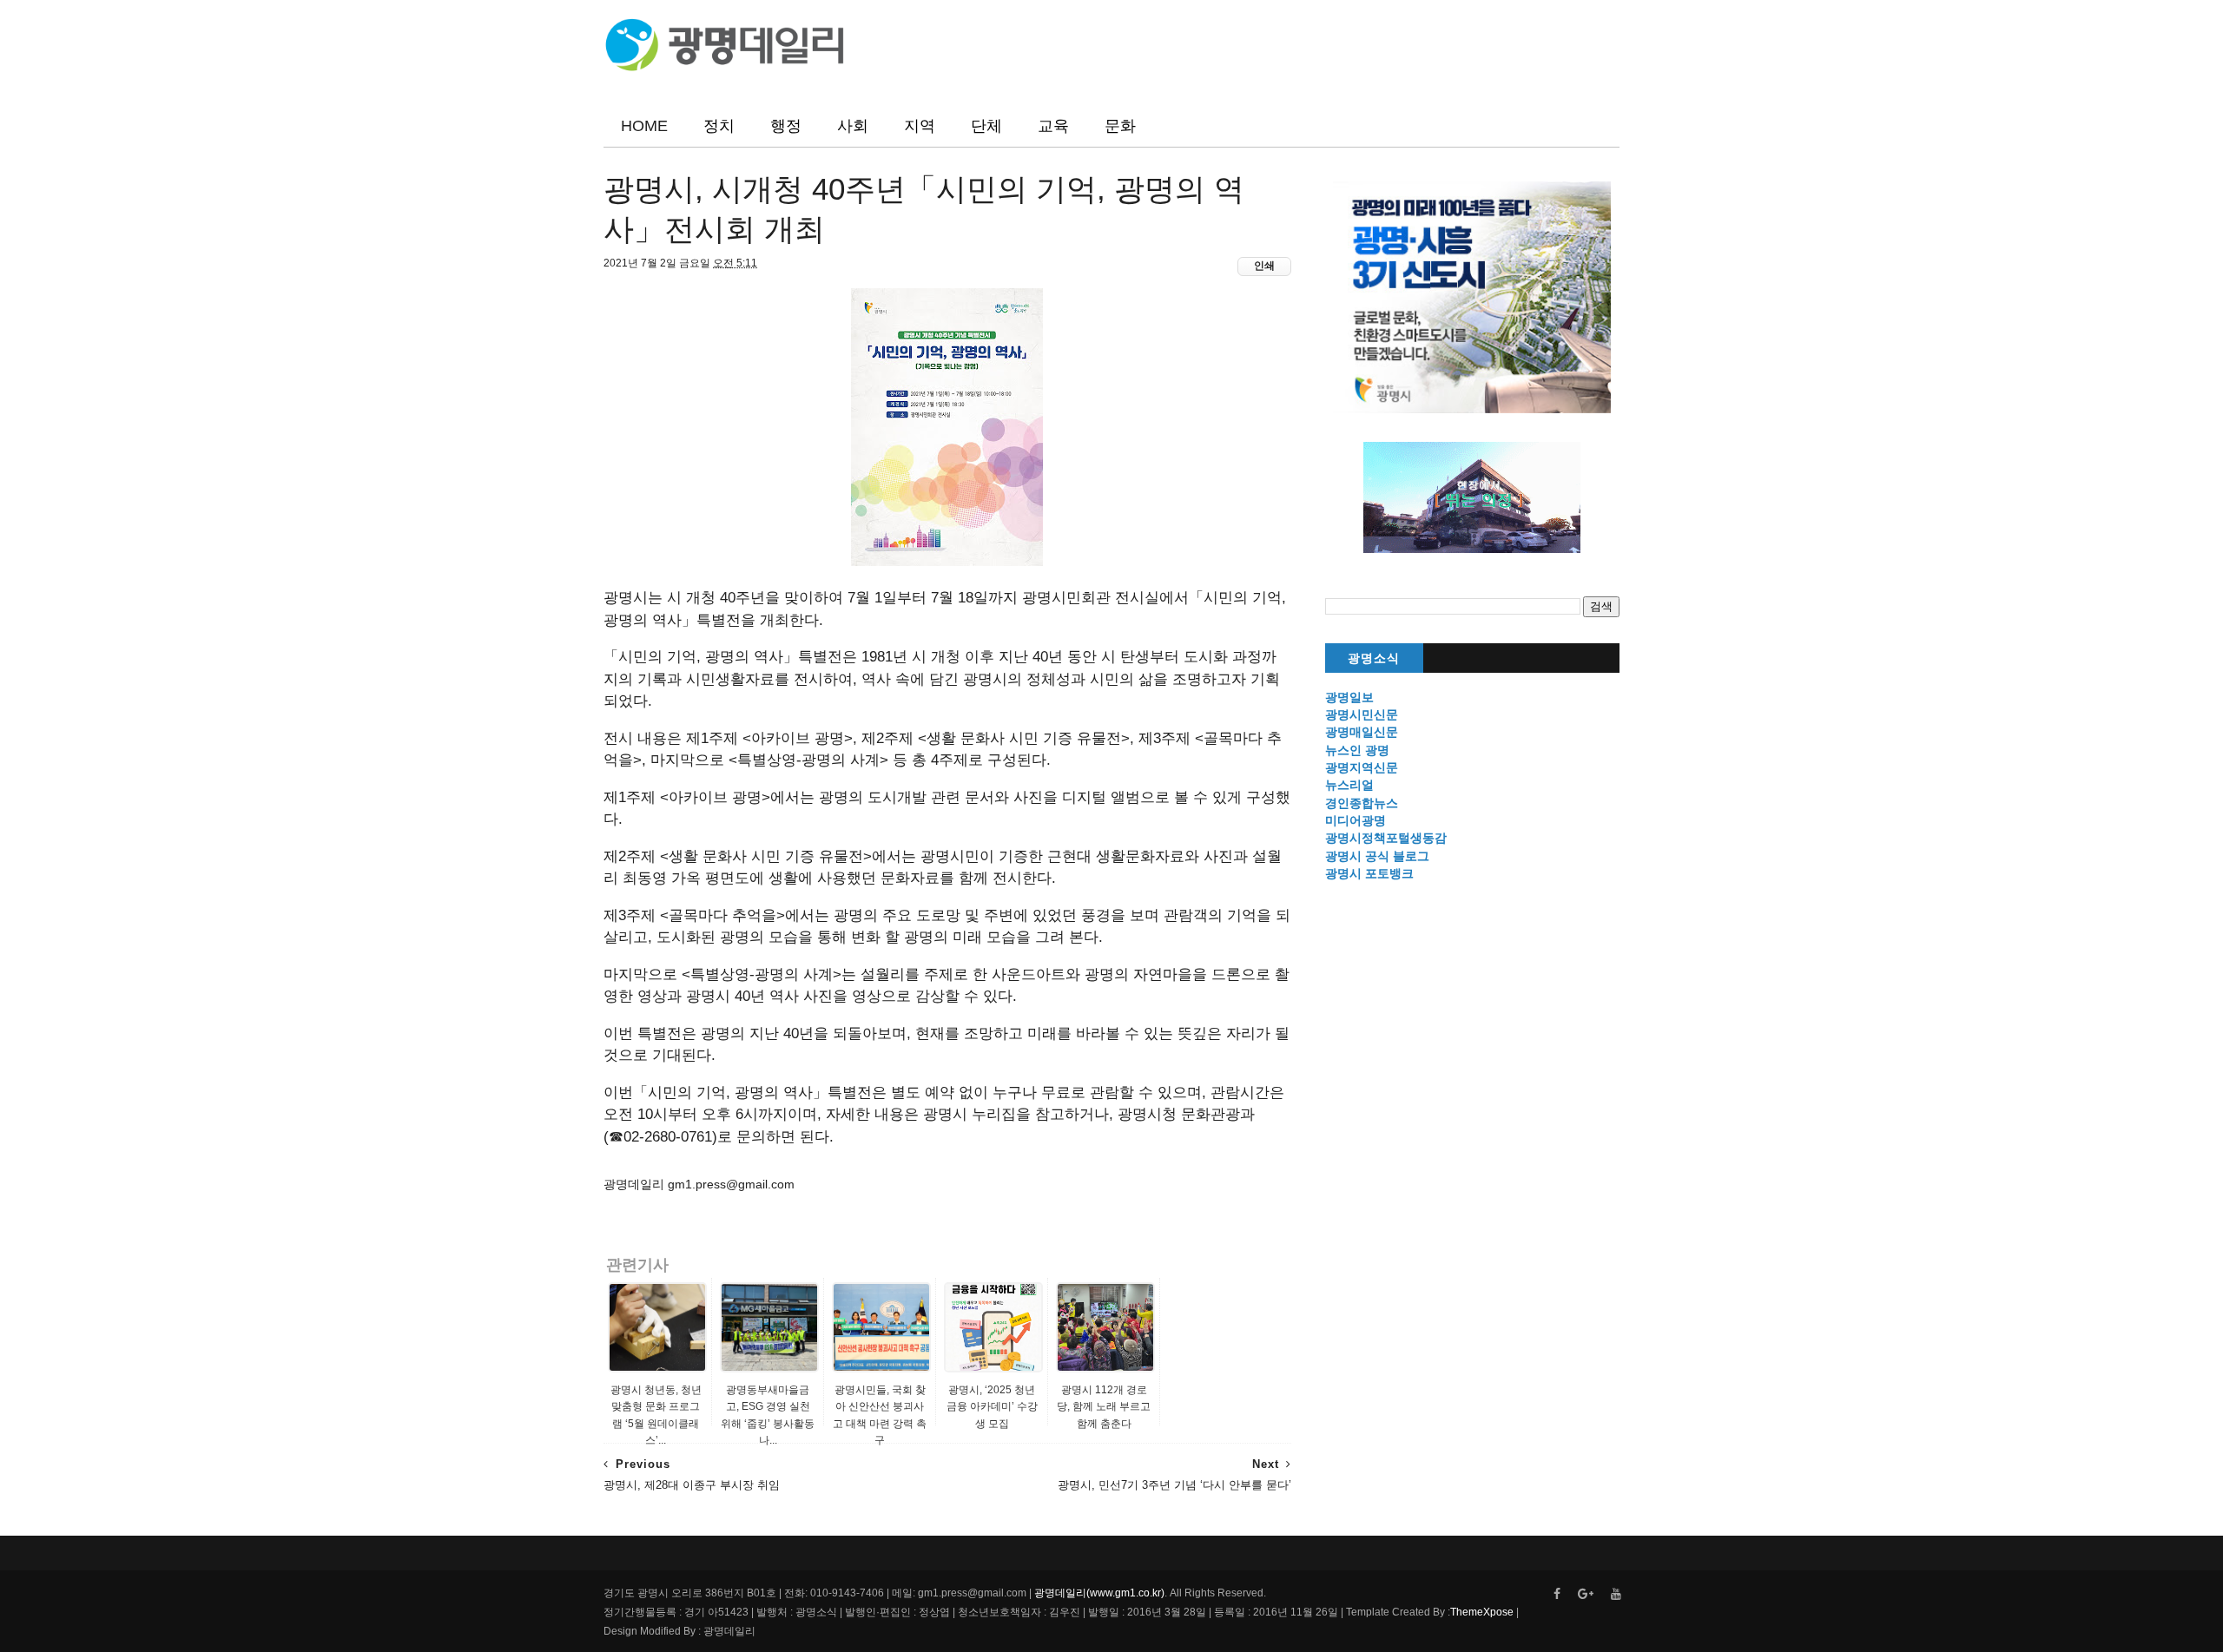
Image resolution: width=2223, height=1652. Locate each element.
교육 (1053, 126)
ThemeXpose (1482, 1612)
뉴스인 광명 (1357, 750)
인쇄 (1264, 266)
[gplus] (1586, 1594)
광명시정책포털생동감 (1386, 838)
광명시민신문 (1362, 714)
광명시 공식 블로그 (1377, 856)
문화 (1120, 126)
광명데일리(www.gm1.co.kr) (1099, 1593)
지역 (920, 126)
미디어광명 (1356, 820)
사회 (853, 126)
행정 (786, 126)
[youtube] (1616, 1594)
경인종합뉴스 (1362, 803)
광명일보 (1349, 697)
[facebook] (1557, 1594)
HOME (644, 126)
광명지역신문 (1362, 767)
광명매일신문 (1362, 732)
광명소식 (1374, 658)
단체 (986, 126)
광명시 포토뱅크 (1369, 873)
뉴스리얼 (1349, 785)
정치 (719, 126)
